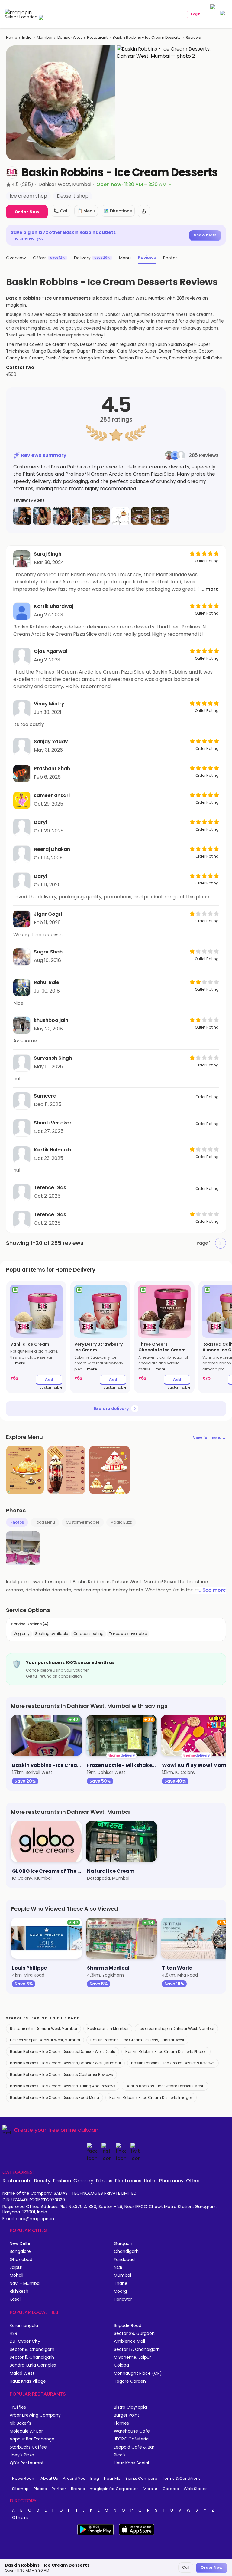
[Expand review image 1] (22, 516)
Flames (121, 2423)
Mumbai (45, 37)
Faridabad (124, 2260)
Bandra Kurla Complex (33, 2365)
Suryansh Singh (53, 1058)
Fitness (104, 2181)
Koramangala (24, 2326)
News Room (24, 2478)
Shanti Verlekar (53, 1123)
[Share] (144, 211)
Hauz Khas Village (28, 2381)
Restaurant (97, 37)
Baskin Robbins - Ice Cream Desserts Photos (166, 2051)
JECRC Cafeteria (131, 2439)
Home (11, 37)
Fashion (62, 2181)
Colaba (121, 2365)
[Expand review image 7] (140, 516)
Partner (59, 2489)
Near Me (112, 2478)
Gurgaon (123, 2244)
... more (210, 589)
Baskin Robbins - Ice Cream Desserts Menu (165, 2086)
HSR (13, 2333)
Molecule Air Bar (26, 2431)
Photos (17, 1522)
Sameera (45, 1096)
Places (40, 2489)
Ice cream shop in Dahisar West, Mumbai (176, 2028)
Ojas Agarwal (50, 651)
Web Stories (196, 2489)
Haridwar (123, 2299)
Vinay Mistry (49, 704)
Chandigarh (126, 2251)
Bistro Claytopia (130, 2407)
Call (186, 2567)
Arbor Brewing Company (35, 2415)
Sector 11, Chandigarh (32, 2357)
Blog (95, 2478)
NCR (118, 2268)
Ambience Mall (129, 2341)
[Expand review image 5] (101, 516)
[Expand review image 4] (81, 516)
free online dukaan (73, 2130)
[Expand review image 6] (121, 516)
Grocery (83, 2181)
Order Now (27, 212)
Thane (121, 2284)
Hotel (150, 2181)
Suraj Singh (48, 554)
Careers (171, 2489)
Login (196, 14)
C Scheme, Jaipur (132, 2357)
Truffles (18, 2407)
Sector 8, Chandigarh (32, 2350)
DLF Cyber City (25, 2341)
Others (21, 2518)
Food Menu (45, 1522)
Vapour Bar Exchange (32, 2439)
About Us (49, 2478)
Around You (74, 2478)
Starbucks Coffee (28, 2447)
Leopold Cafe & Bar (134, 2447)
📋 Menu (86, 211)
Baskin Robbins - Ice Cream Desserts (147, 37)
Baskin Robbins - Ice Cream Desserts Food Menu (55, 2097)
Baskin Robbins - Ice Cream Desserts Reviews (173, 2063)
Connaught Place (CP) (138, 2373)
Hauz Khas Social (131, 2463)
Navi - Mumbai (25, 2284)
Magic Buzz (121, 1522)
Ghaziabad (21, 2260)
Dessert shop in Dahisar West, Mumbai (45, 2040)
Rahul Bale (47, 982)
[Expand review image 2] (42, 516)
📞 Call (61, 211)
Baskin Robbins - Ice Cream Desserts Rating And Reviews (63, 2086)
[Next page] (221, 1243)
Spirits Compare (141, 2478)
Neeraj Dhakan (52, 849)
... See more (212, 1590)
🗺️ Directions (118, 211)
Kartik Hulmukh (52, 1150)
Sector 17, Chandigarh (137, 2350)
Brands (78, 2489)
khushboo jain (51, 1020)
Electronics (128, 2181)
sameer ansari (52, 795)
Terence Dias (50, 1188)
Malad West (22, 2373)
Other (193, 2181)
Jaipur (16, 2268)
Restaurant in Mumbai (108, 2028)
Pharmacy (171, 2181)
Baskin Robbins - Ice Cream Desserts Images (151, 2097)
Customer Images (83, 1522)
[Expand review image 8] (160, 516)
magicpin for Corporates (114, 2489)
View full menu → (209, 1437)
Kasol (15, 2299)
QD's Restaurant (27, 2463)
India (27, 37)
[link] (36, 1337)
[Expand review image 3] (62, 516)
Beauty (42, 2181)
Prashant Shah (52, 768)
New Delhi (20, 2244)
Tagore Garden (130, 2381)
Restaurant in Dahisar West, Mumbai (43, 2028)
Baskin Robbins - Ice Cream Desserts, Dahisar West (137, 2040)
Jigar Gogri (48, 914)
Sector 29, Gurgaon (134, 2333)
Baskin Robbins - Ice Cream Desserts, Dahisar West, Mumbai (65, 2063)
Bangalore (20, 2251)
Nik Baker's (20, 2423)
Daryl (40, 822)
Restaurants (17, 2181)
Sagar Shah (48, 952)
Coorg (120, 2291)
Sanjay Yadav (51, 742)
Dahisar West (70, 37)
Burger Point (127, 2415)
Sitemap (20, 2489)
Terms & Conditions (181, 2478)
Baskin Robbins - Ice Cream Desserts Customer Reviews (61, 2074)
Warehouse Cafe (132, 2431)
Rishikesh (19, 2291)
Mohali (16, 2275)
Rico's (120, 2455)
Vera (148, 2489)
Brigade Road (128, 2326)
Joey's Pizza (22, 2455)
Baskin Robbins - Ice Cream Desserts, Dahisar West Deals (63, 2051)
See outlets (205, 235)
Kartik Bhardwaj (54, 606)
